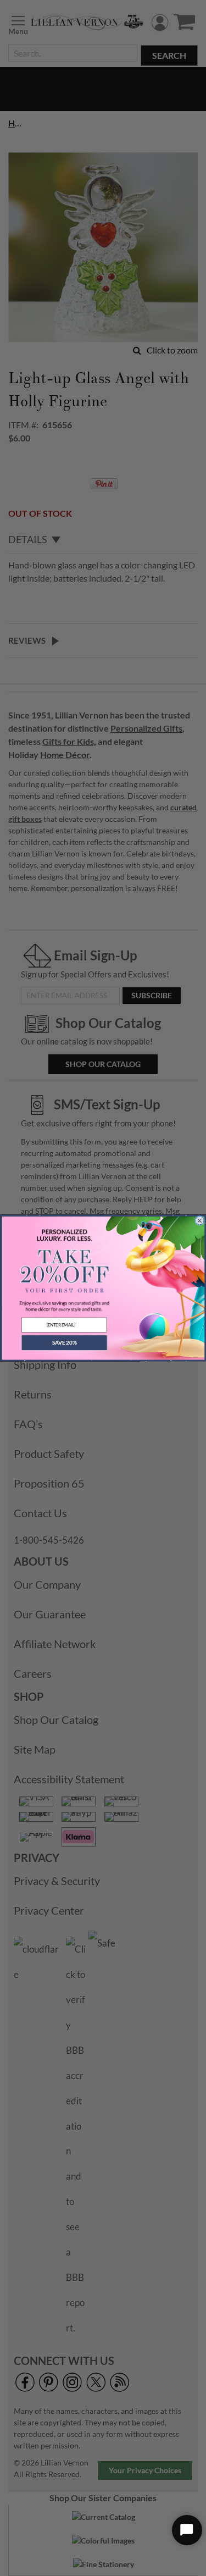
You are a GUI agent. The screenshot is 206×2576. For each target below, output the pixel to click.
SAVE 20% (64, 1343)
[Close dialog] (199, 1220)
